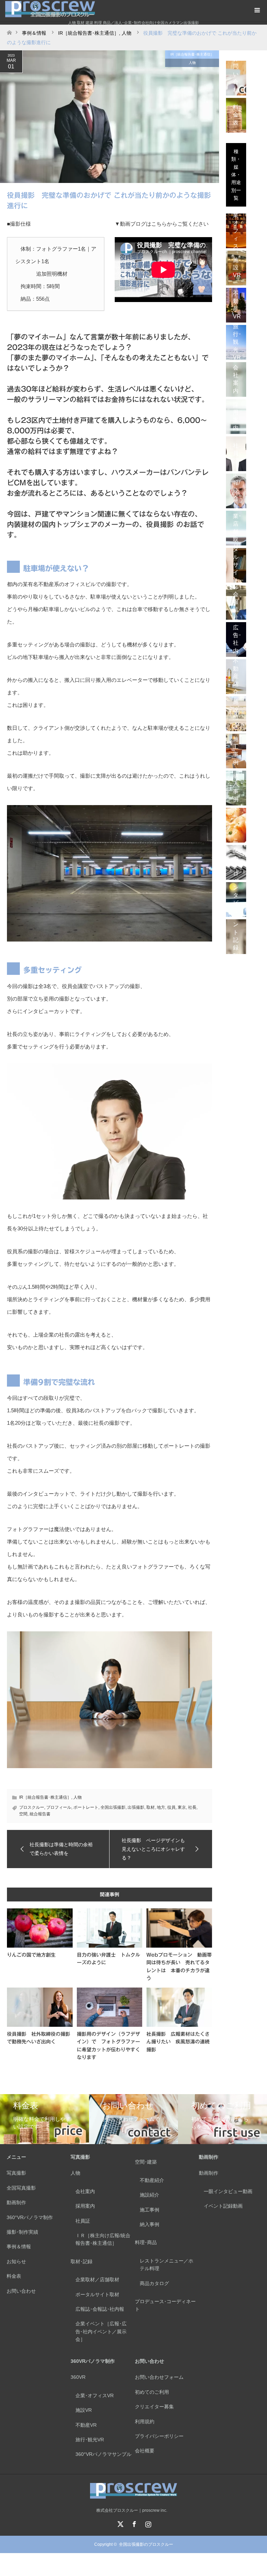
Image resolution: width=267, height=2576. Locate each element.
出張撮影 (136, 1807)
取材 (151, 1807)
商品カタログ (154, 2283)
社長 (192, 1807)
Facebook (133, 2523)
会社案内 (85, 2191)
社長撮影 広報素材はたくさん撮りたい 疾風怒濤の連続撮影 (178, 2042)
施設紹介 (149, 2195)
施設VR (84, 2410)
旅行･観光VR (90, 2440)
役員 (171, 1807)
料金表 (14, 2276)
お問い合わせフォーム (159, 2377)
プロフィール (59, 1807)
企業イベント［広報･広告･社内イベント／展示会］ (101, 2331)
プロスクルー (32, 1807)
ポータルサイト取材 (97, 2294)
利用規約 (145, 2422)
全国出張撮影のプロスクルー (146, 2544)
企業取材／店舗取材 (97, 2280)
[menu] (257, 10)
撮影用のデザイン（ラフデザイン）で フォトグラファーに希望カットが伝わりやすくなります (108, 2046)
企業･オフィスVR (95, 2395)
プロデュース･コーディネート (165, 2305)
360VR (78, 2377)
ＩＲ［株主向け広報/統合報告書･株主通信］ (103, 2239)
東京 (182, 1807)
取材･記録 (82, 2261)
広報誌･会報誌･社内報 (100, 2309)
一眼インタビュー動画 (228, 2191)
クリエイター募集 (154, 2407)
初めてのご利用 (152, 2392)
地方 (161, 1807)
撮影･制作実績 (22, 2232)
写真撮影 (16, 2173)
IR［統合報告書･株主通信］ (192, 54)
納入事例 (149, 2224)
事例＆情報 (19, 2247)
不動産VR (86, 2425)
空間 (23, 1814)
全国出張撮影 (113, 1807)
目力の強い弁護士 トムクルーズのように (108, 1959)
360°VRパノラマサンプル (103, 2454)
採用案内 (85, 2206)
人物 (192, 63)
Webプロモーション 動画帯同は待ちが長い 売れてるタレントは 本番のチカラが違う (179, 1967)
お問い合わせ (21, 2291)
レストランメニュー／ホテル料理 (167, 2265)
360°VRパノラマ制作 (30, 2217)
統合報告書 (40, 1814)
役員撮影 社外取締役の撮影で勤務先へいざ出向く (39, 2038)
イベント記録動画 (223, 2206)
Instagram (147, 2523)
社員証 (83, 2221)
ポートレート (86, 1807)
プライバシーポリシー (159, 2436)
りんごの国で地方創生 (31, 1955)
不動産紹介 (152, 2180)
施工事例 (149, 2210)
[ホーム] (9, 31)
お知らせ (16, 2261)
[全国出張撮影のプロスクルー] (133, 2496)
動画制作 (16, 2202)
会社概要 (145, 2451)
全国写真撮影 (21, 2188)
